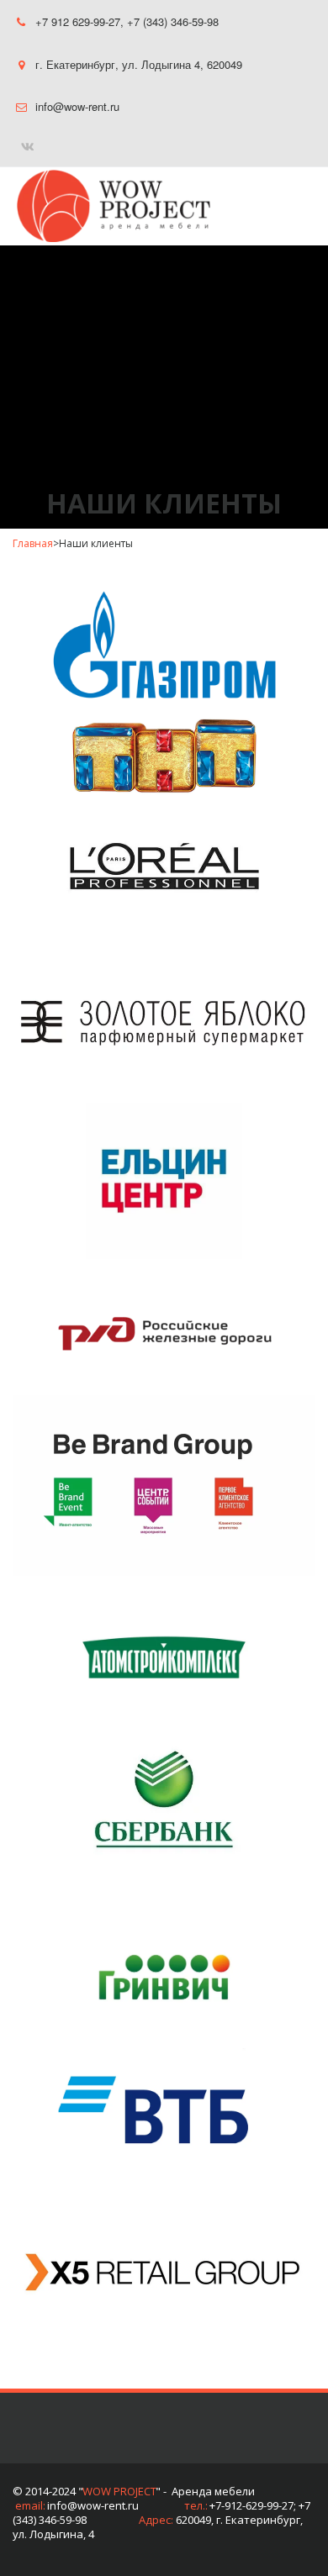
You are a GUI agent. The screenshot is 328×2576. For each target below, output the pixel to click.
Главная (33, 543)
